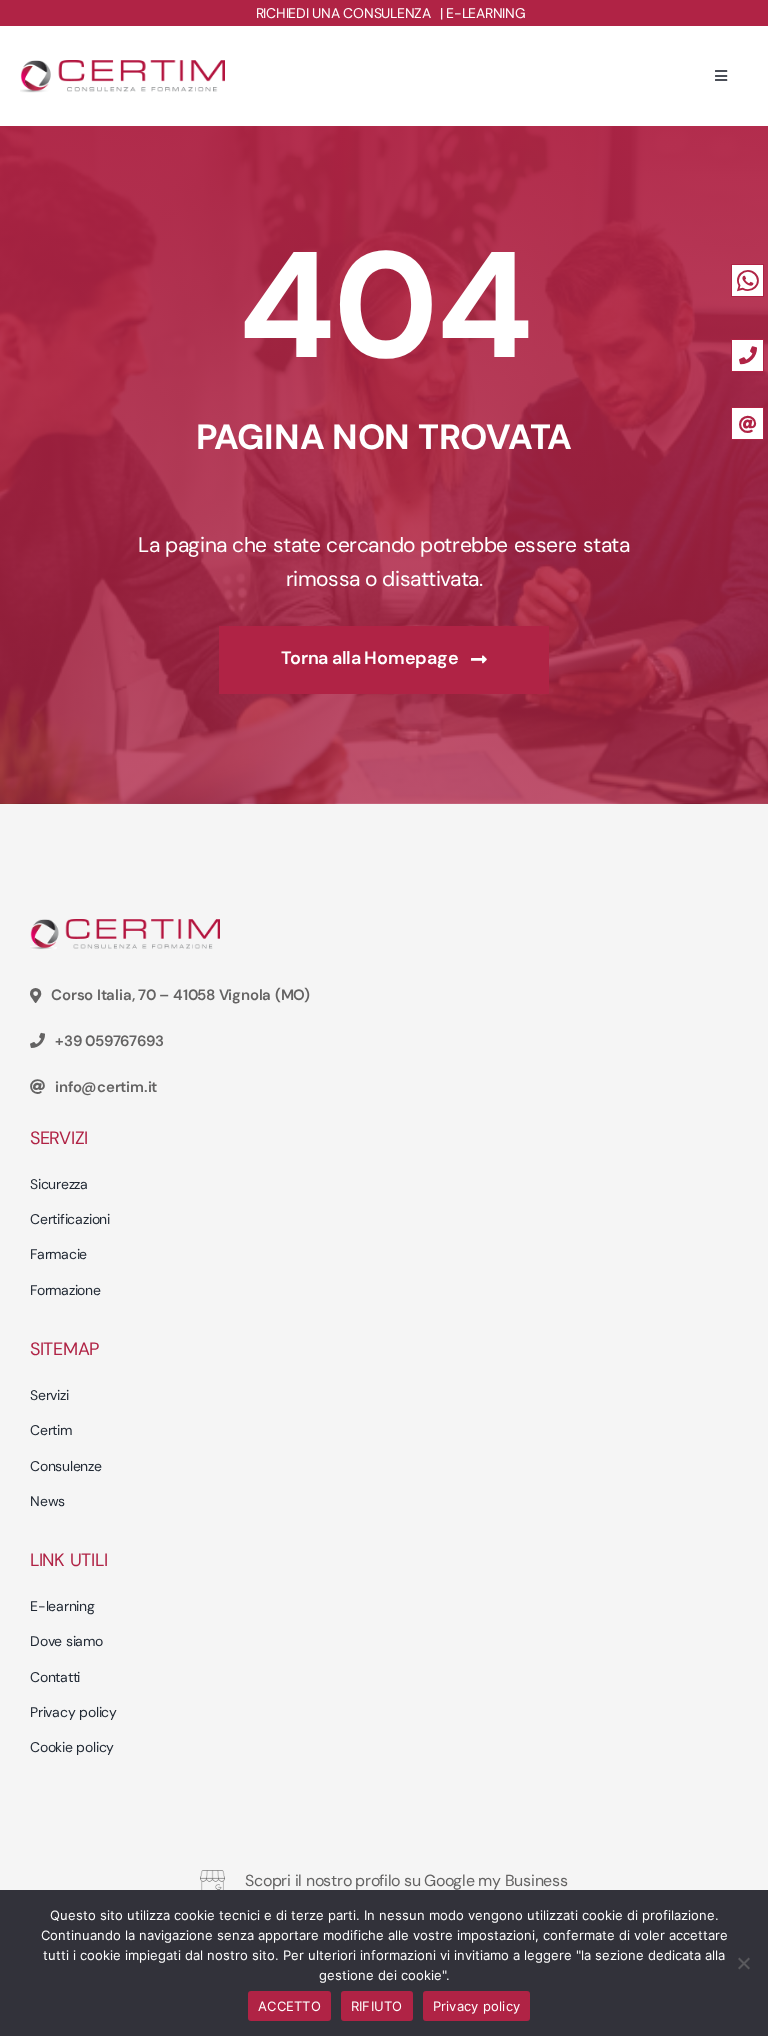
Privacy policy (477, 2006)
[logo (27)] (122, 68)
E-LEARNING (485, 13)
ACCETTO (289, 2006)
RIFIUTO (377, 2006)
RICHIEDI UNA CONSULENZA (343, 13)
